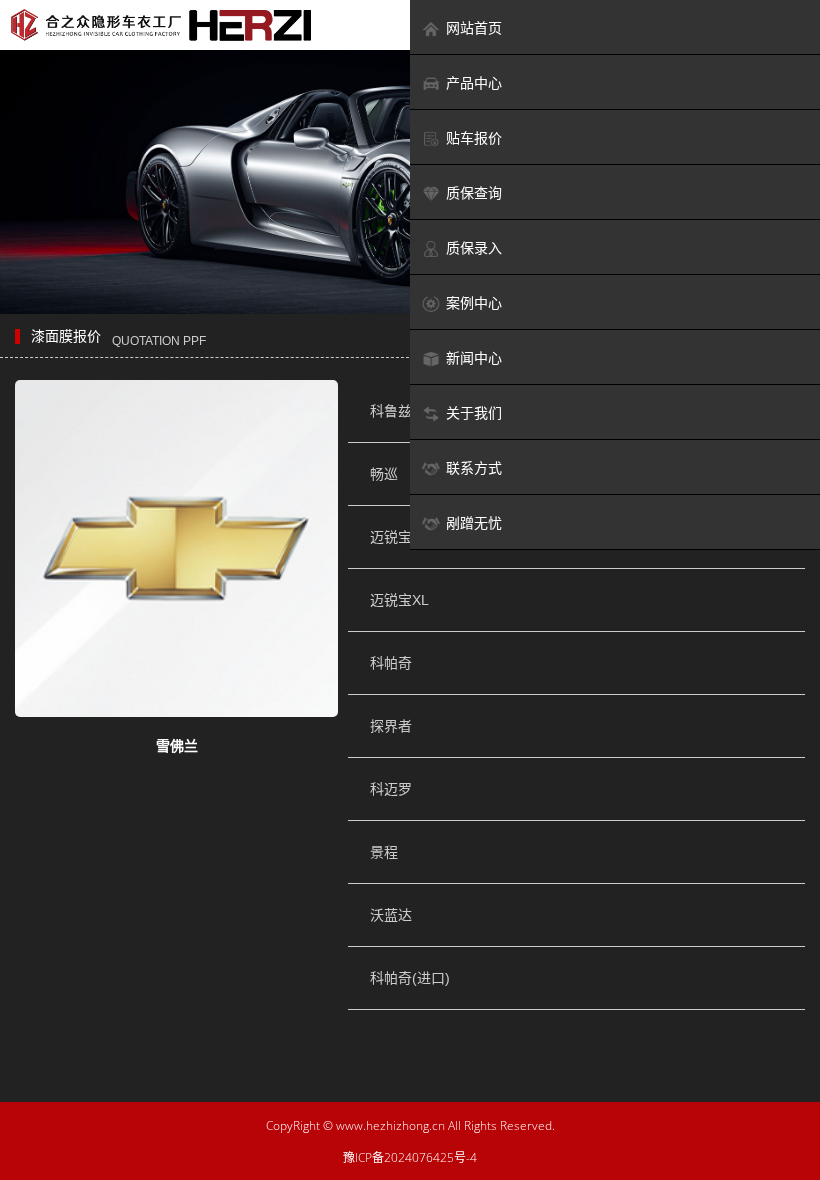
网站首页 (474, 28)
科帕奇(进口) (410, 978)
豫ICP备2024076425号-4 (410, 1157)
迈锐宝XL (399, 600)
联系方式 (474, 468)
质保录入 (474, 248)
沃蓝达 (391, 915)
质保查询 (474, 193)
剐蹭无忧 (474, 523)
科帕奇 (391, 663)
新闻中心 (474, 358)
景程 (384, 852)
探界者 (391, 726)
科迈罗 (391, 789)
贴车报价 (474, 138)
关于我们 (474, 413)
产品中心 (474, 83)
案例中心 (474, 303)
